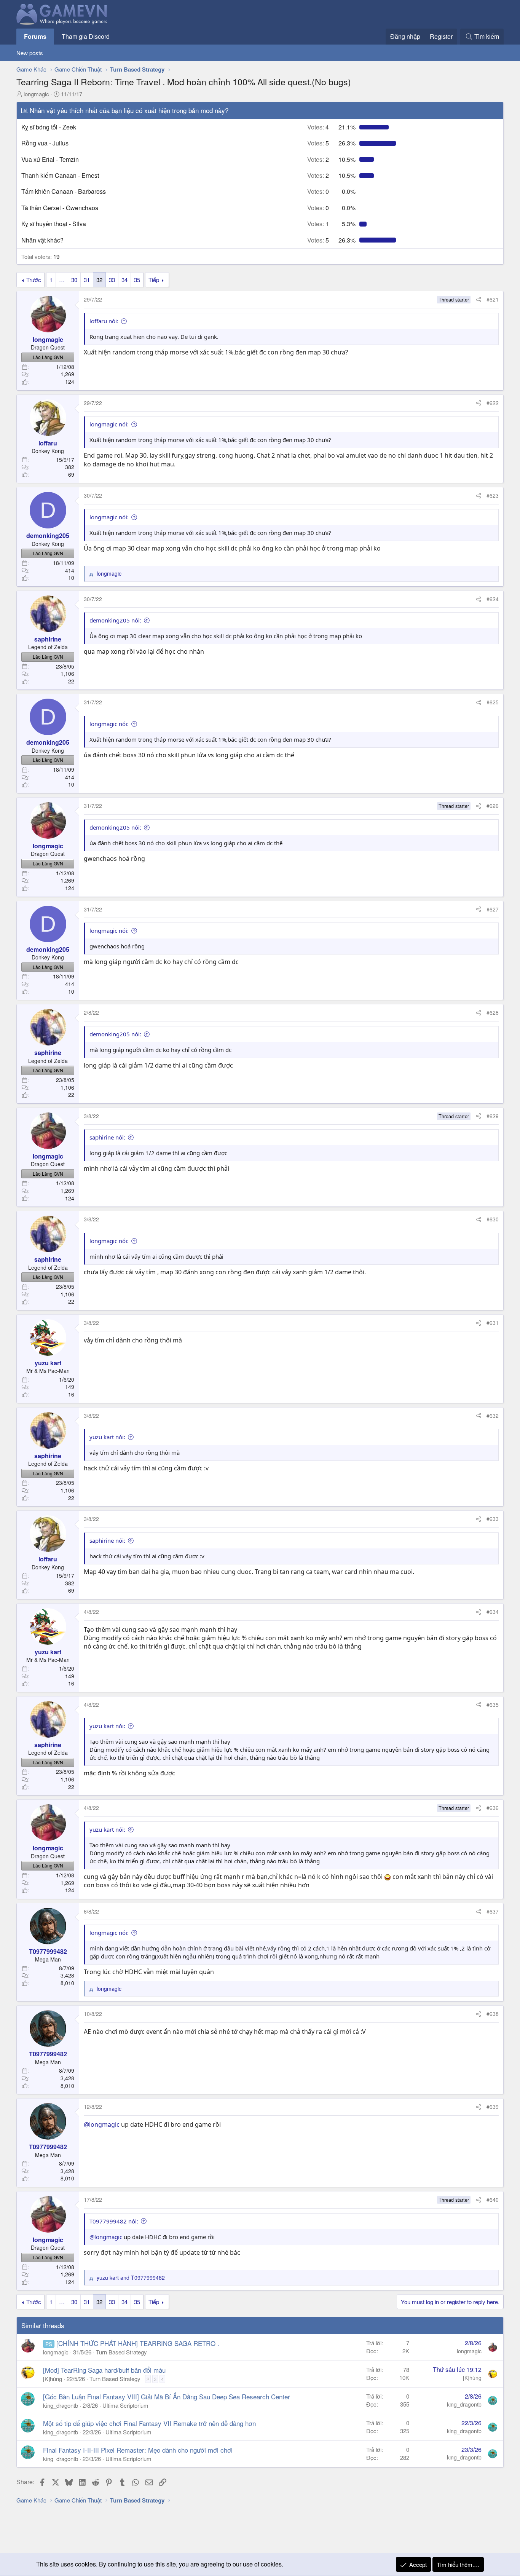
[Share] (479, 300)
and (131, 2278)
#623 (493, 495)
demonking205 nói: (115, 620)
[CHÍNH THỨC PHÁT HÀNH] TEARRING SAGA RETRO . (138, 2343)
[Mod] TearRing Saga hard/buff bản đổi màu (104, 2370)
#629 (493, 1116)
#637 (493, 1911)
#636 (493, 1808)
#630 (493, 1219)
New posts (30, 53)
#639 (493, 2107)
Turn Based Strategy (121, 2352)
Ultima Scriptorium (125, 2405)
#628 (493, 1012)
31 (87, 280)
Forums (35, 36)
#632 (493, 1416)
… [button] (62, 280)
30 (74, 280)
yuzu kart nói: (107, 1437)
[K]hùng (53, 2379)
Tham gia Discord (86, 36)
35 (137, 280)
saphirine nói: (107, 1137)
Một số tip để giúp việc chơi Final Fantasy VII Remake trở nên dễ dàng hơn (149, 2423)
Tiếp (154, 280)
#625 (493, 702)
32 (99, 280)
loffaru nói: (104, 321)
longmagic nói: (109, 424)
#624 (493, 599)
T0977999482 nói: (114, 2221)
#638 (493, 2014)
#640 (493, 2199)
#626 (493, 806)
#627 (493, 909)
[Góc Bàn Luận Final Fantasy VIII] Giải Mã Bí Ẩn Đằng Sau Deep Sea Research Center (167, 2396)
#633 (493, 1519)
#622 (493, 403)
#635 (493, 1705)
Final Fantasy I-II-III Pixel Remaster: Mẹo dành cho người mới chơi (138, 2450)
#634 (493, 1612)
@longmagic (102, 2124)
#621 (493, 299)
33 (112, 280)
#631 (493, 1323)
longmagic (36, 94)
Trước (34, 280)
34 (124, 280)
